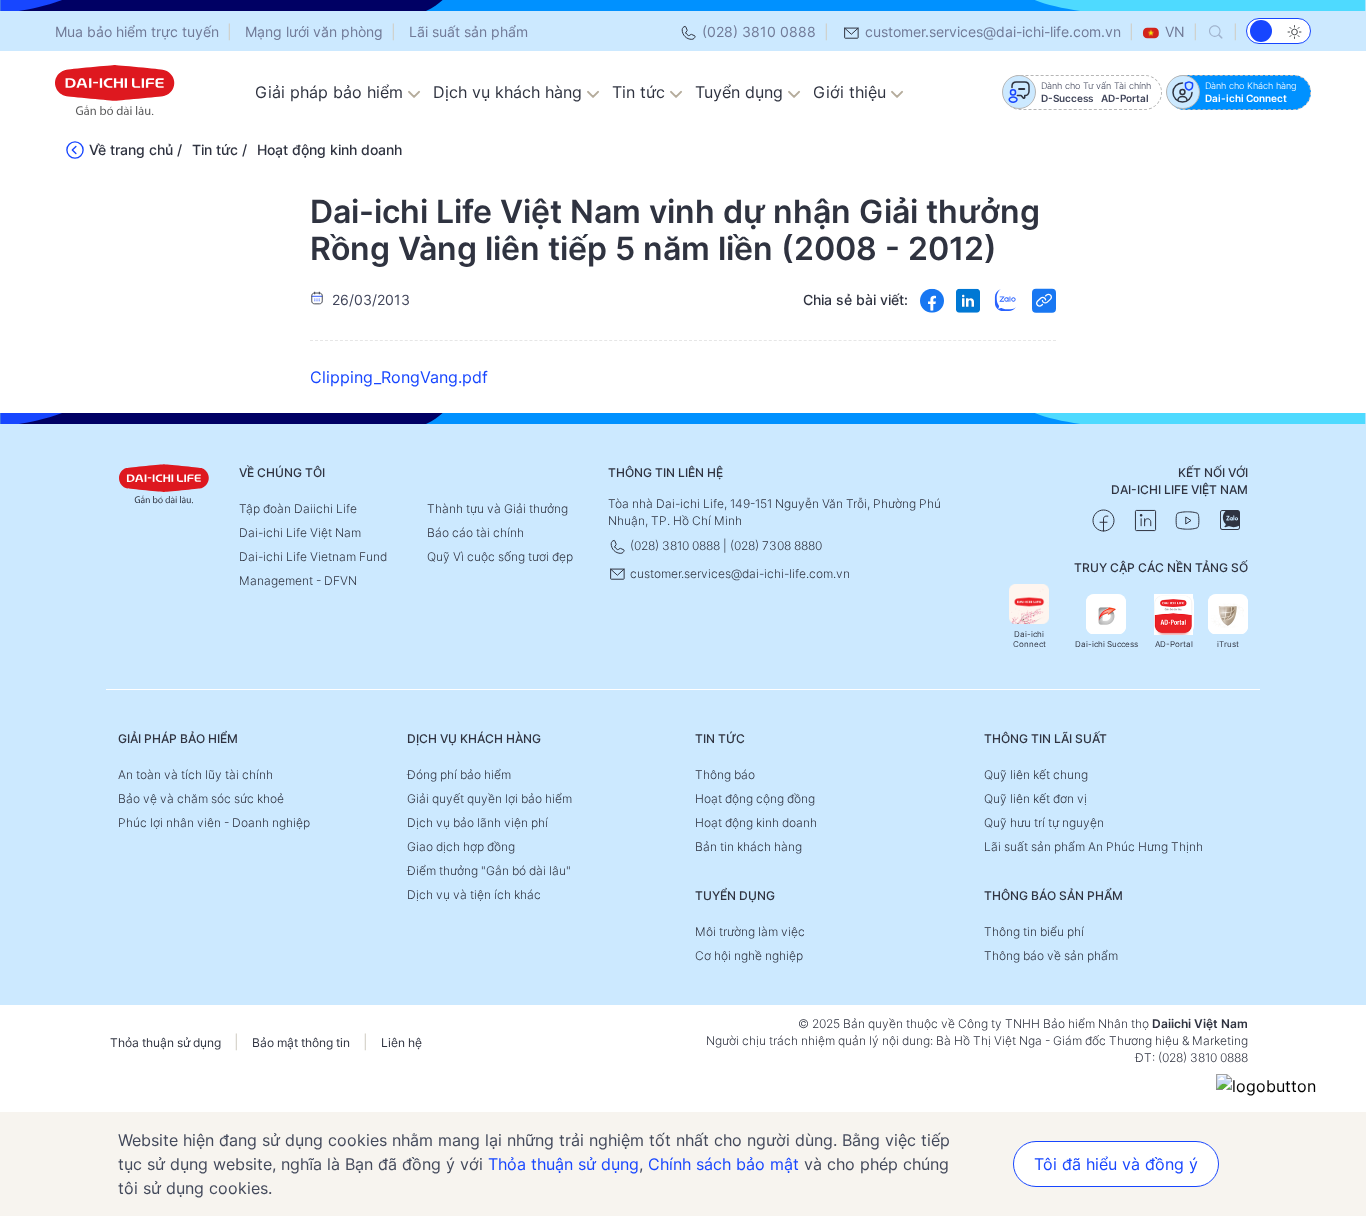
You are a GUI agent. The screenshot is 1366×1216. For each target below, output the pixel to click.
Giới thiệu (852, 92)
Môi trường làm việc (750, 931)
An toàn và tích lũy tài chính (195, 774)
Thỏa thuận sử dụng (165, 1042)
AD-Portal (1174, 644)
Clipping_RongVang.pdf (399, 377)
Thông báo (725, 774)
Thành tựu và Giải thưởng (497, 508)
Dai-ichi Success (1106, 644)
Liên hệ (401, 1042)
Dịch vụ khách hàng (510, 92)
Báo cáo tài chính (475, 532)
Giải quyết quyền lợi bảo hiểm (489, 798)
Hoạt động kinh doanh (329, 149)
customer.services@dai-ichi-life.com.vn (991, 31)
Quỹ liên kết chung (1036, 774)
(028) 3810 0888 (757, 31)
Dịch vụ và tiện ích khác (474, 894)
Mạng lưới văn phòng (314, 31)
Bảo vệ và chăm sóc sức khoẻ (201, 798)
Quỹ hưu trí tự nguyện (1044, 822)
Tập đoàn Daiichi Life (298, 508)
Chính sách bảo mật (723, 1164)
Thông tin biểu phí (1034, 931)
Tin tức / (219, 149)
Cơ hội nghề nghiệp (749, 955)
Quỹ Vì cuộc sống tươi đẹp (500, 556)
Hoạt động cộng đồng (755, 798)
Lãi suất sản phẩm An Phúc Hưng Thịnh (1093, 846)
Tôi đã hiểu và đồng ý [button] (1116, 1164)
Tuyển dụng (741, 92)
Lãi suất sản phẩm (468, 31)
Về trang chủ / (135, 149)
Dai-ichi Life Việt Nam (300, 532)
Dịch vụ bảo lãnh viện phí (477, 822)
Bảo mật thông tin (301, 1042)
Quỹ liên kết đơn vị (1035, 798)
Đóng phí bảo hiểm (459, 774)
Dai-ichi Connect (1029, 639)
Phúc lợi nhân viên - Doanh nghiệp (214, 822)
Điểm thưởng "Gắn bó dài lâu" (489, 870)
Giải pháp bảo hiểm (331, 92)
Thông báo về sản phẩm (1051, 955)
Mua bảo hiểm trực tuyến (137, 31)
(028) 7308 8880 (776, 545)
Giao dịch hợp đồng (461, 846)
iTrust (1228, 644)
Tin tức (641, 92)
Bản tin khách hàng (748, 846)
